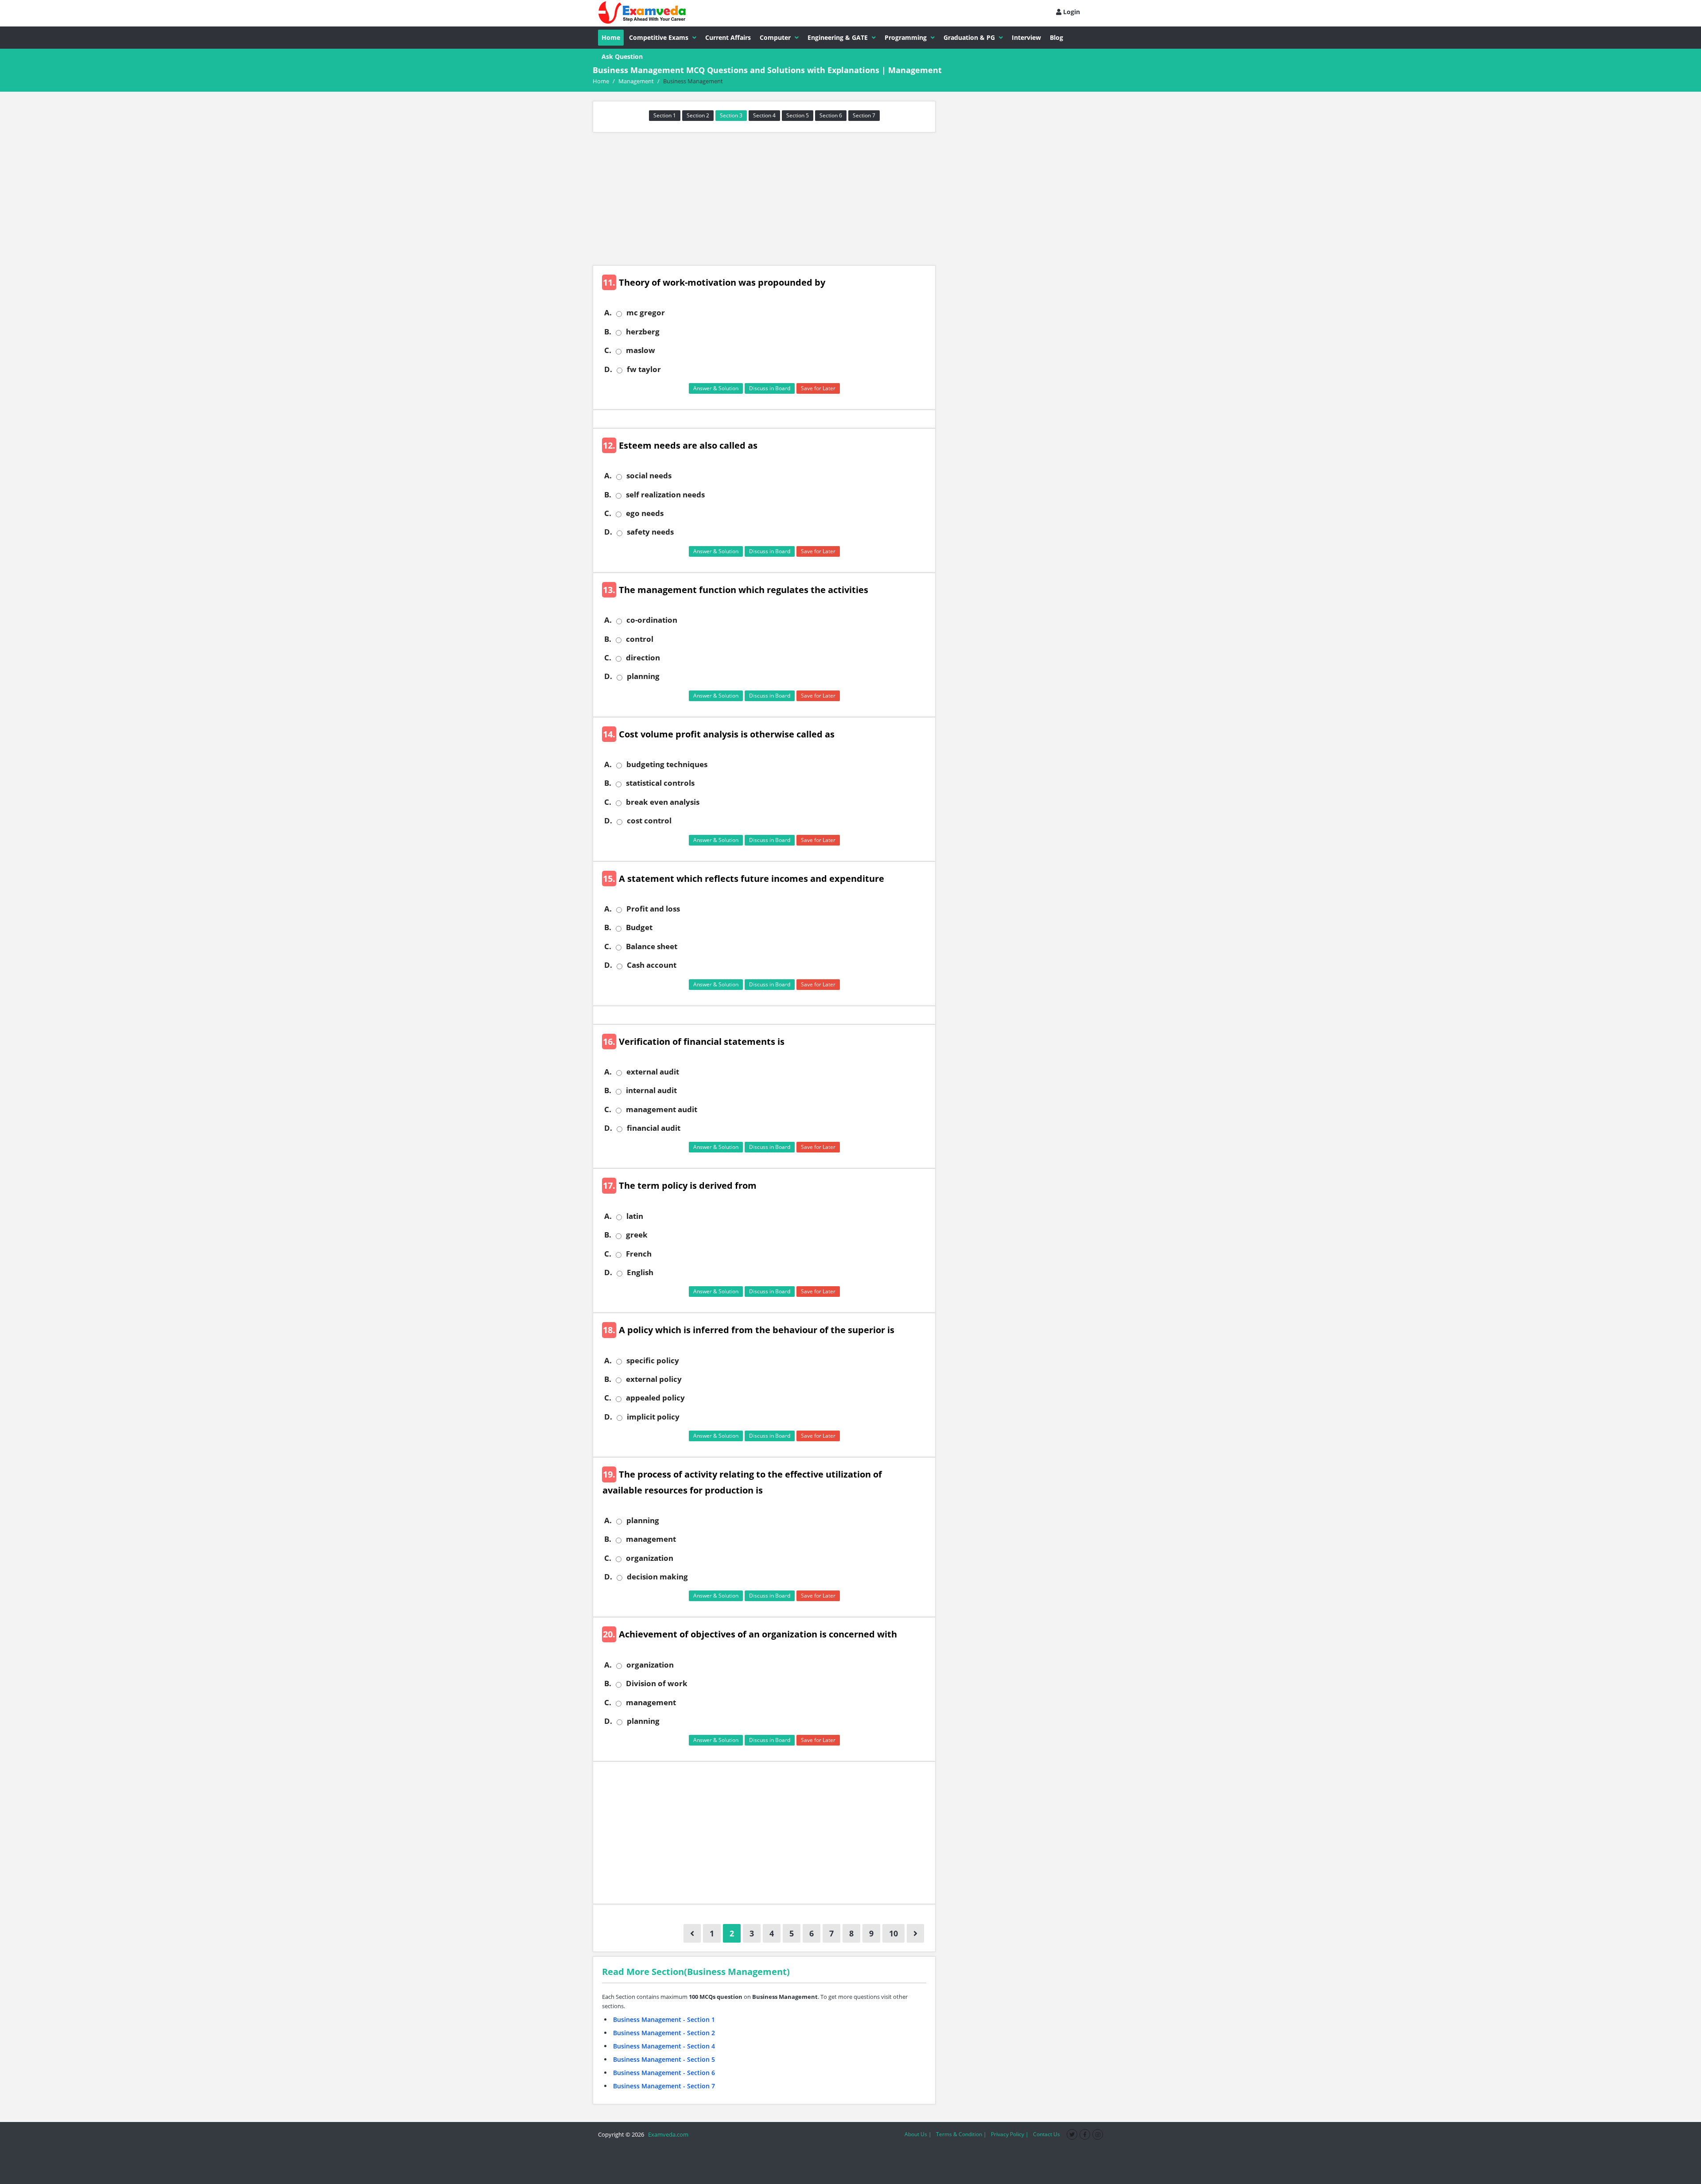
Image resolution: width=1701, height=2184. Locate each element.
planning (643, 676)
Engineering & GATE (838, 37)
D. (608, 369)
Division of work (657, 1684)
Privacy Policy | (1010, 2134)
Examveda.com (667, 2134)
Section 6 (831, 115)
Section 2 (698, 115)
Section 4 (764, 115)
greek (637, 1235)
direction (643, 658)
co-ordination (652, 620)
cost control (649, 821)
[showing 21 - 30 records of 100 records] (915, 1933)
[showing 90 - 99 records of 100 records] (692, 1933)
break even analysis (663, 802)
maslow (641, 350)
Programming (906, 37)
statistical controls (660, 783)
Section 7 (864, 115)
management (651, 1539)
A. (608, 313)
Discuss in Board (770, 388)
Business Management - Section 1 (664, 2019)
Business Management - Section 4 (664, 2046)
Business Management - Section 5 (664, 2059)
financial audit (654, 1128)
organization (650, 1558)
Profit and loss (653, 909)
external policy (654, 1379)
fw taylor (644, 369)
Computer (775, 37)
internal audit (651, 1090)
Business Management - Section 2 (664, 2033)
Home (611, 37)
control (640, 639)
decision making (657, 1577)
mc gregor (646, 313)
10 (893, 1933)
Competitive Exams (659, 37)
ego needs (645, 513)
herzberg (643, 332)
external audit (653, 1072)
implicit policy (653, 1417)
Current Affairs (728, 37)
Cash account (652, 965)
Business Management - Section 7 (664, 2086)
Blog (1056, 37)
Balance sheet (652, 947)
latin (635, 1216)
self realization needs (665, 495)
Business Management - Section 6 (664, 2073)
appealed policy (655, 1398)
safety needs (650, 532)
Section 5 (798, 115)
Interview (1026, 37)
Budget (639, 927)
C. (608, 350)
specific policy (653, 1361)
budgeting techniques (667, 764)
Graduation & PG (969, 37)
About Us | (918, 2134)
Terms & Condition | (961, 2134)
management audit (662, 1109)
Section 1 (665, 115)
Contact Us (1047, 2134)
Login (1071, 12)
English (640, 1272)
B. (608, 332)
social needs (649, 476)
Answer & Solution (716, 388)
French (639, 1254)
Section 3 (731, 115)
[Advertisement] (764, 199)
